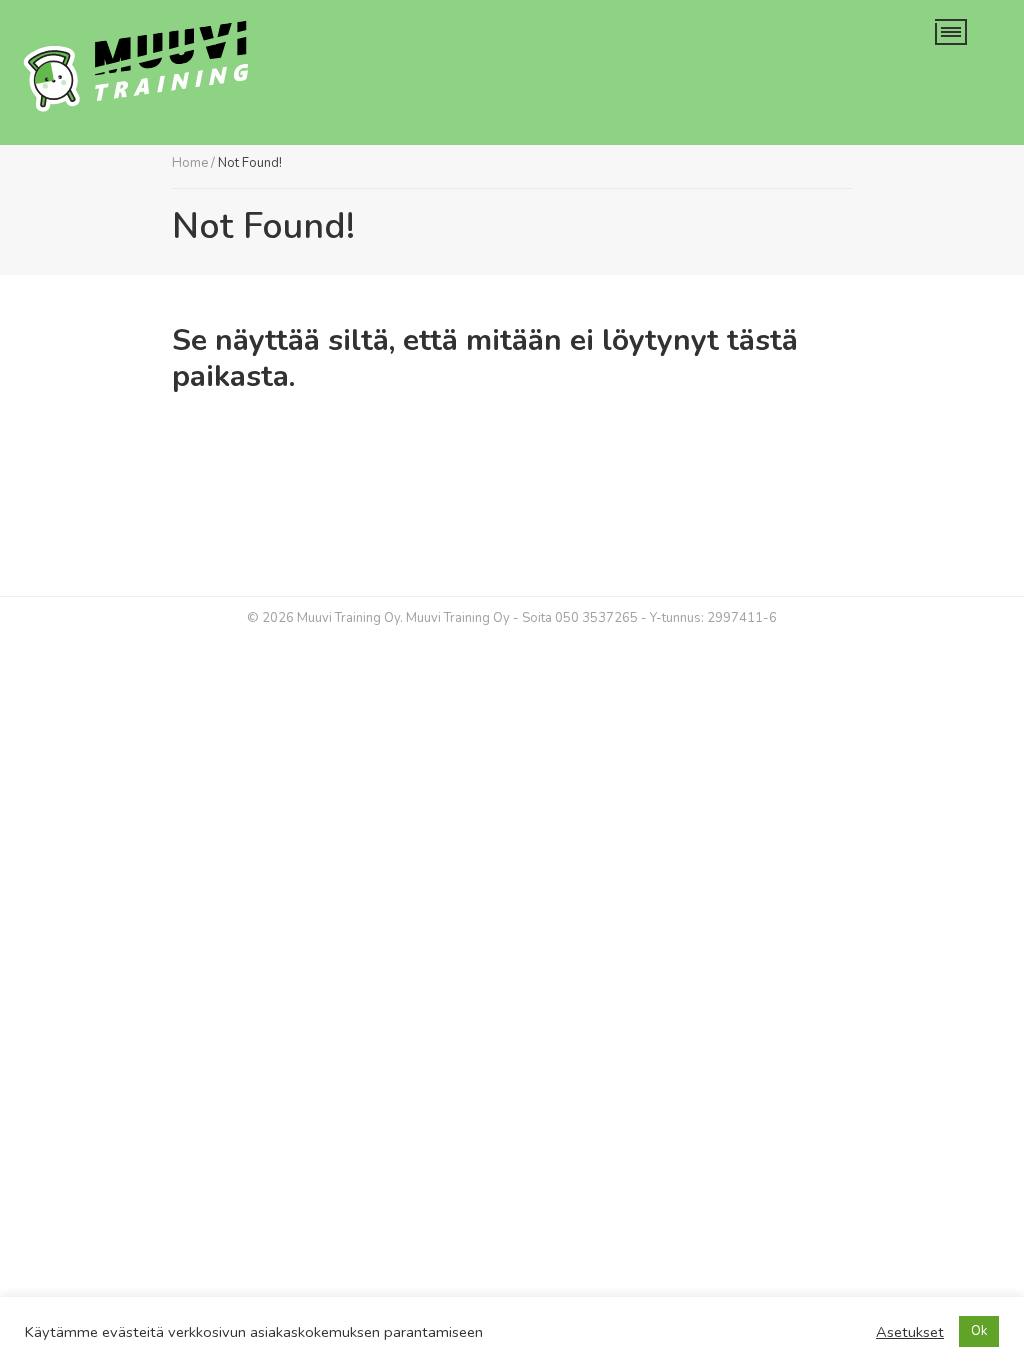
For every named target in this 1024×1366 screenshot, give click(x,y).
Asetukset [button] (910, 1332)
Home (190, 163)
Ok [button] (979, 1331)
